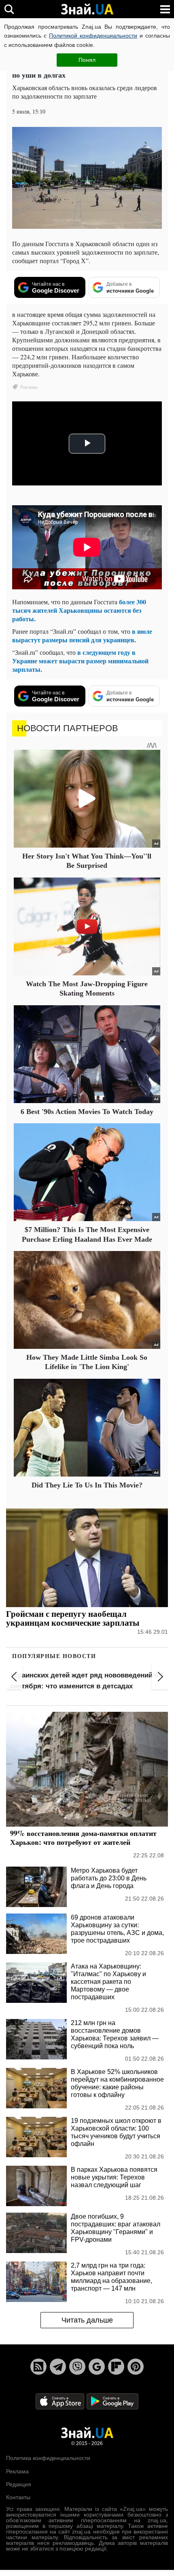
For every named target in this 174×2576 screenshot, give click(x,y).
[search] (9, 9)
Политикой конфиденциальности (93, 36)
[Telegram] (58, 2367)
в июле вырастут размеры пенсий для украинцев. (82, 635)
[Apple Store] (61, 2401)
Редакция (19, 2484)
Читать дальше (87, 2320)
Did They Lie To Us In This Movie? (87, 1485)
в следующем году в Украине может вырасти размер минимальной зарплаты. (80, 661)
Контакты (18, 2497)
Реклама (17, 2471)
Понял (87, 60)
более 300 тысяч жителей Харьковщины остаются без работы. (79, 610)
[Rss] (38, 2367)
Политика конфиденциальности (48, 2458)
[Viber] (77, 2367)
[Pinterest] (136, 2367)
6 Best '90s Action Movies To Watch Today (87, 1112)
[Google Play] (112, 2401)
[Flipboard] (116, 2367)
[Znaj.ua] (87, 9)
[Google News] (97, 2367)
